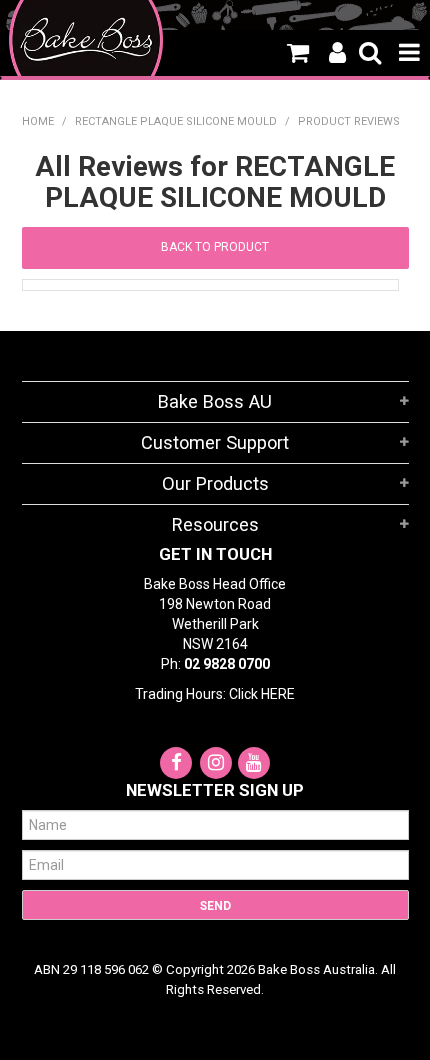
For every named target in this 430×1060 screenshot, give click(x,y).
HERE (278, 694)
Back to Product (215, 247)
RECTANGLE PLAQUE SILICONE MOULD (176, 121)
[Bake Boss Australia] (86, 40)
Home (38, 121)
